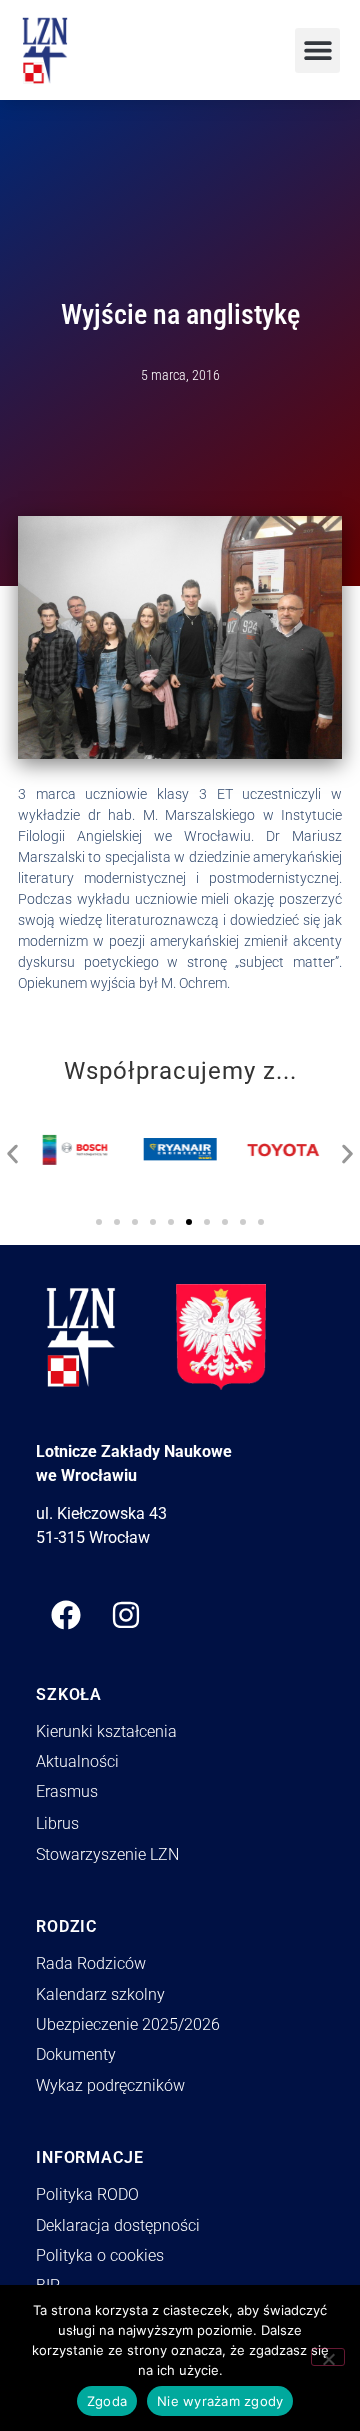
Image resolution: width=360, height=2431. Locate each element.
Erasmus (67, 1791)
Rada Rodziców (91, 1963)
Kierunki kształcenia (106, 1731)
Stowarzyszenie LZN (107, 1854)
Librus (57, 1823)
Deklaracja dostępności (118, 2225)
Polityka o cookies (100, 2255)
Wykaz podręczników (110, 2085)
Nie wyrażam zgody (220, 2401)
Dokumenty (76, 2054)
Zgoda (107, 2401)
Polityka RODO (87, 2194)
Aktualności (77, 1761)
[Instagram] (126, 1615)
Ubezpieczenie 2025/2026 (128, 2024)
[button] (317, 50)
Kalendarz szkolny (100, 1994)
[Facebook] (66, 1615)
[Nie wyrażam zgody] (328, 2357)
